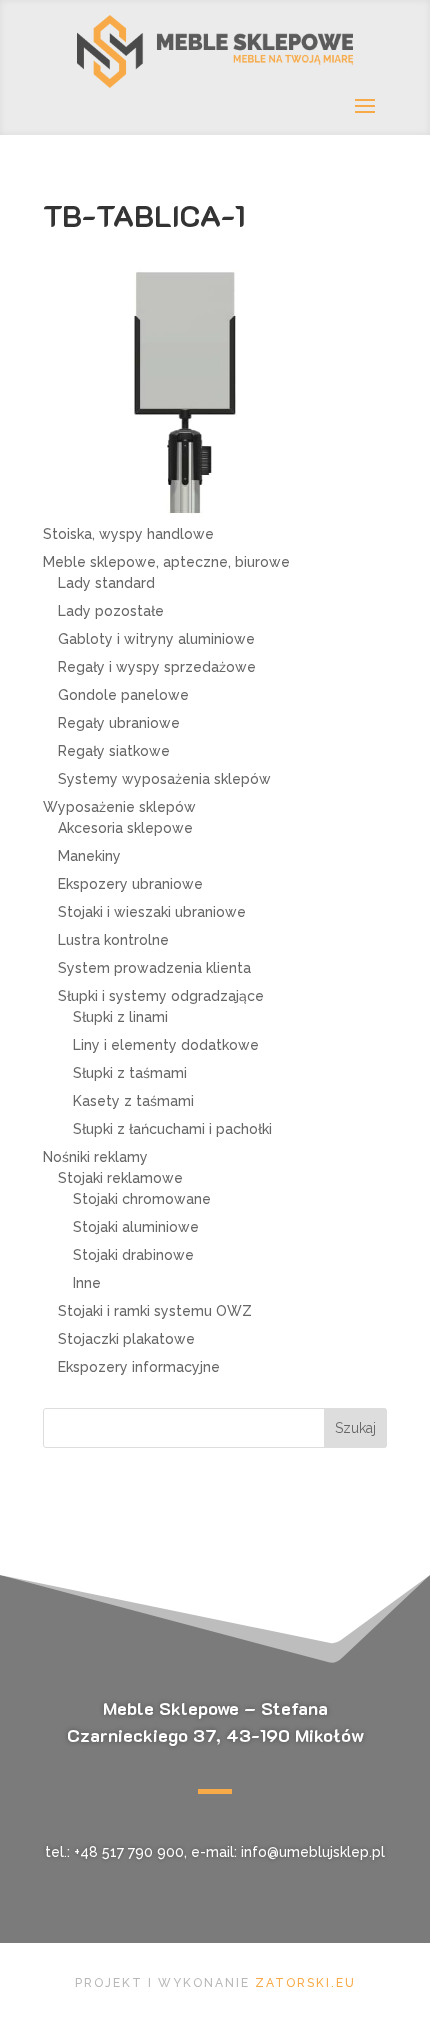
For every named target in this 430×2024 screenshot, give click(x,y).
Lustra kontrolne (113, 940)
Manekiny (89, 856)
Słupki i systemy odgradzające (161, 996)
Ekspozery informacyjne (139, 1367)
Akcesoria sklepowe (125, 828)
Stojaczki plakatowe (126, 1339)
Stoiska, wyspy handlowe (128, 534)
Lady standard (106, 583)
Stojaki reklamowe (120, 1178)
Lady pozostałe (111, 611)
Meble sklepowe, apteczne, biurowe (166, 562)
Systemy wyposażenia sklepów (164, 779)
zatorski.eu (305, 1983)
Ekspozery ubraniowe (130, 884)
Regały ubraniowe (119, 723)
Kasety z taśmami (133, 1101)
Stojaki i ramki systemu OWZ (155, 1311)
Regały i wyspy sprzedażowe (157, 667)
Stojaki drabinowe (133, 1255)
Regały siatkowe (114, 751)
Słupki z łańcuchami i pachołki (172, 1129)
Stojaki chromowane (142, 1199)
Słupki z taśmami (130, 1073)
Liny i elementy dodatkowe (166, 1045)
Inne (87, 1283)
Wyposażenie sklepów (119, 807)
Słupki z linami (120, 1017)
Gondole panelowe (123, 695)
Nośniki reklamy (95, 1157)
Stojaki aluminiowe (136, 1227)
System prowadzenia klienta (154, 968)
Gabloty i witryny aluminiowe (156, 639)
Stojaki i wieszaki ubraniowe (152, 912)
